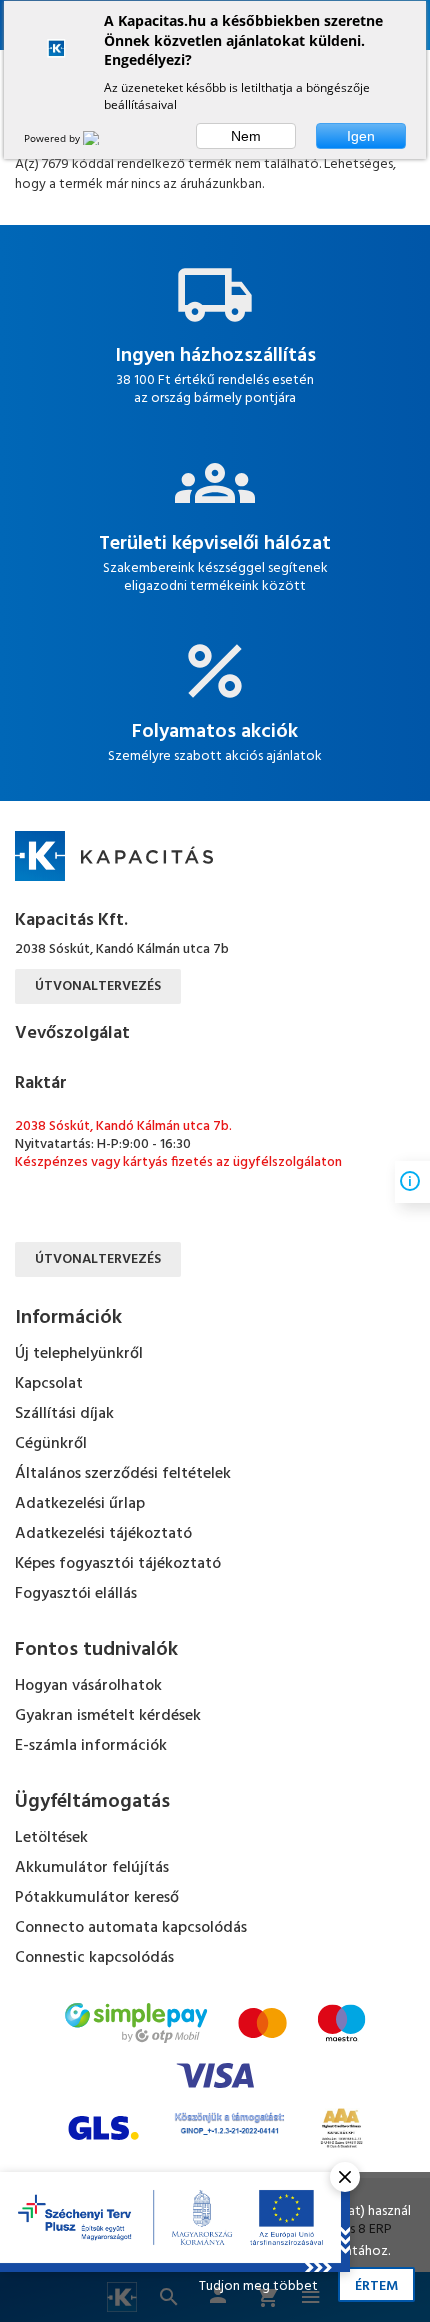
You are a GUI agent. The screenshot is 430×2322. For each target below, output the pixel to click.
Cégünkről (51, 1444)
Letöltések (51, 1838)
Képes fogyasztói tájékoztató (118, 1564)
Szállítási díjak (64, 1414)
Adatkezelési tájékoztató (103, 1534)
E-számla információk (91, 1746)
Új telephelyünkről (79, 1354)
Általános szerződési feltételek (123, 1474)
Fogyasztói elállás (76, 1594)
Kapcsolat (49, 1384)
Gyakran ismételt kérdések (108, 1716)
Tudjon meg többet (258, 2286)
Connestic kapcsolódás (94, 1958)
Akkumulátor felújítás (92, 1868)
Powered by (53, 138)
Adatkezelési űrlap (80, 1504)
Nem (246, 136)
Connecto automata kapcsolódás (131, 1928)
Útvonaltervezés (98, 986)
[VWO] (103, 138)
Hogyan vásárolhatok (88, 1686)
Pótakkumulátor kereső (97, 1898)
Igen (361, 136)
